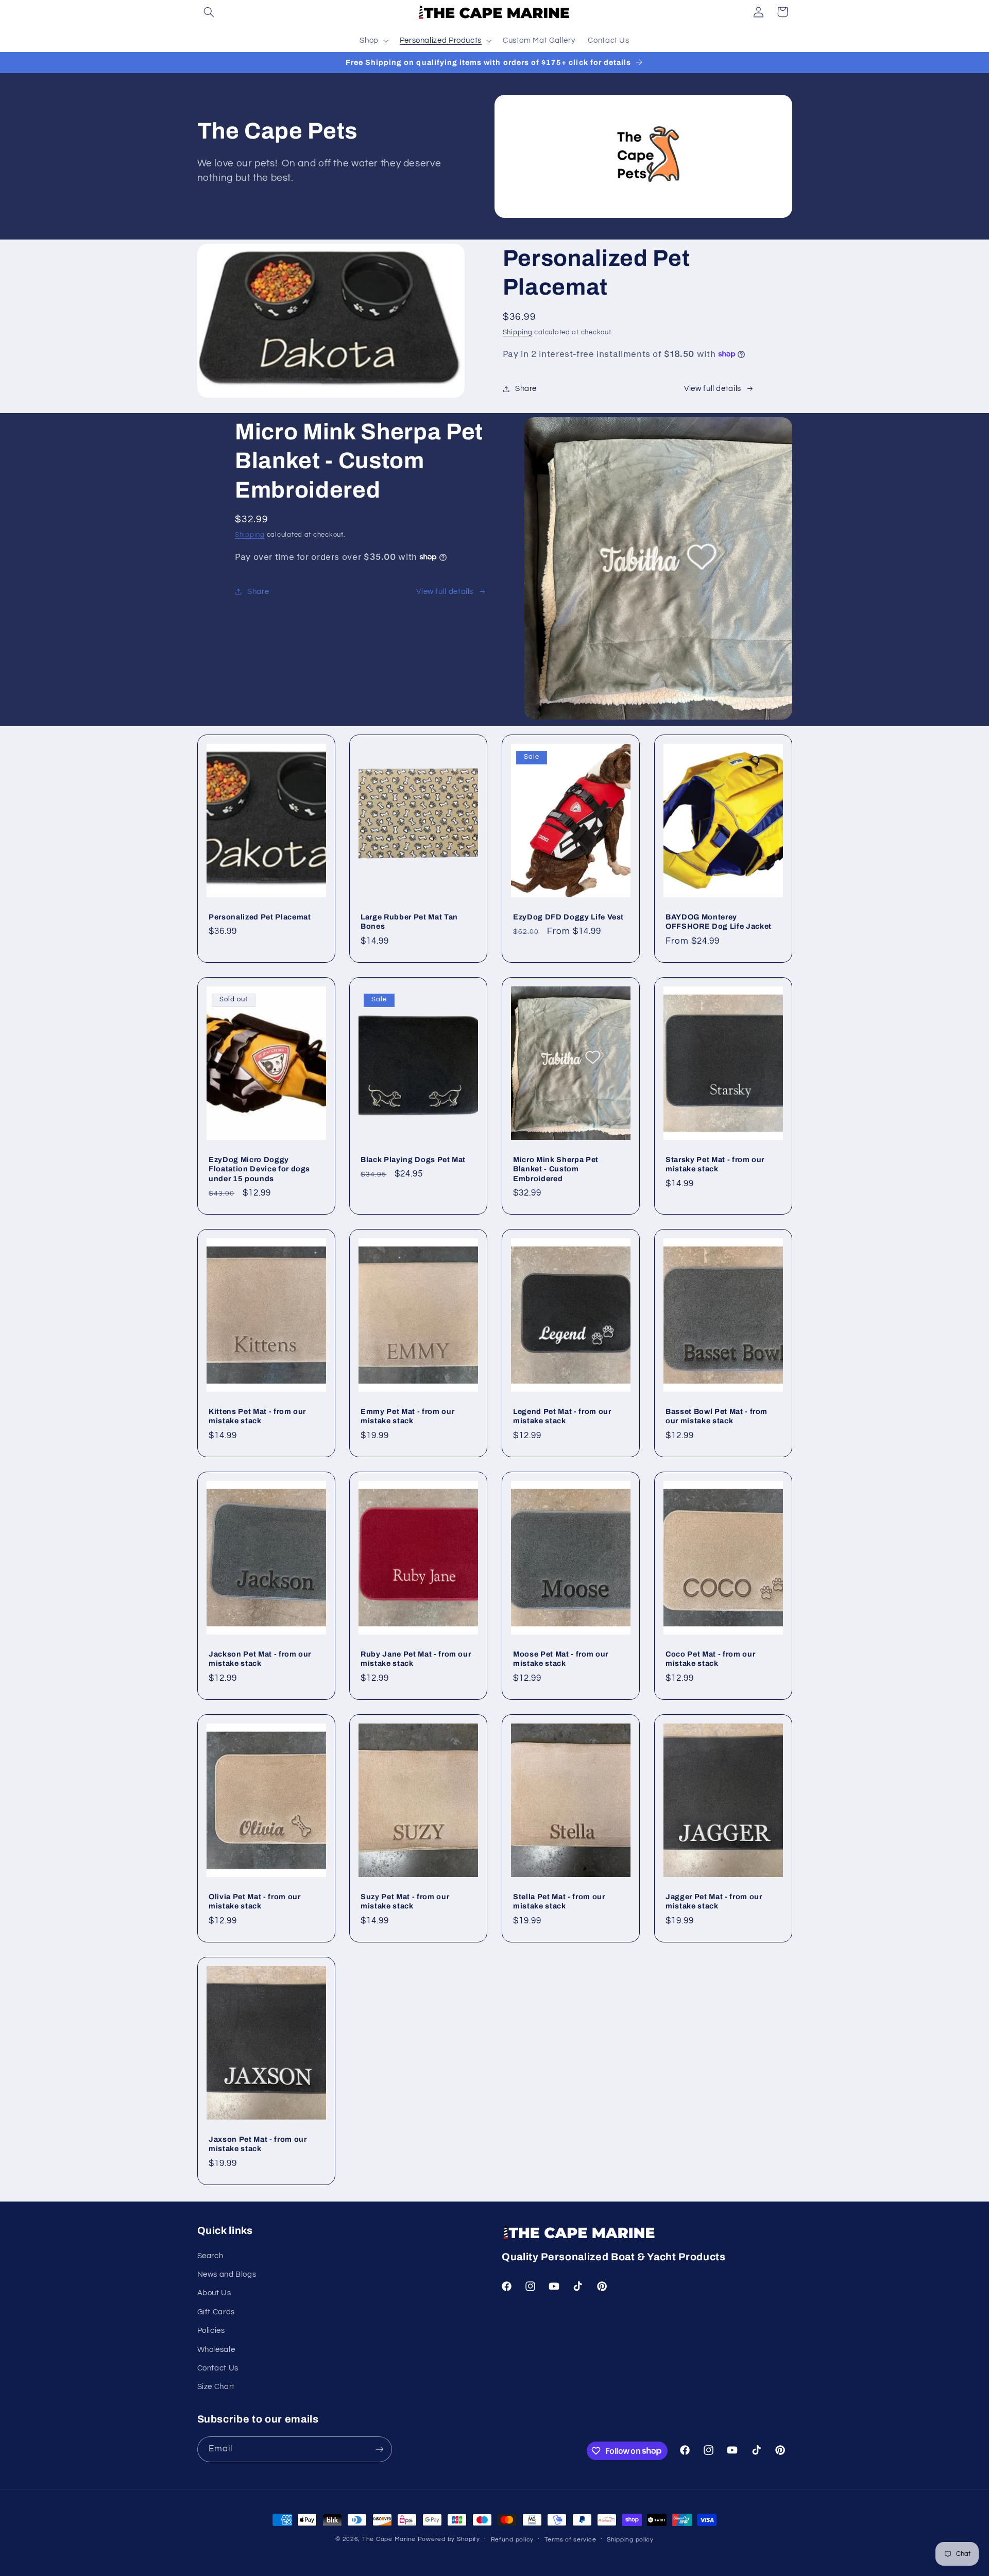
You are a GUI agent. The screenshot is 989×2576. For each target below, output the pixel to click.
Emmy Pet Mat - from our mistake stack (407, 1416)
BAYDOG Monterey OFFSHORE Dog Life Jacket (719, 922)
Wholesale (216, 2350)
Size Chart (216, 2387)
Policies (211, 2331)
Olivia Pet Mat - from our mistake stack (255, 1901)
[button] (209, 12)
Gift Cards (216, 2312)
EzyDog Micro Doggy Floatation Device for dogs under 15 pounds (259, 1169)
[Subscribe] (379, 2449)
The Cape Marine (389, 2539)
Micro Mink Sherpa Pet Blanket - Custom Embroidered (556, 1169)
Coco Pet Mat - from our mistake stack (710, 1659)
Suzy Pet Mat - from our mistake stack (405, 1901)
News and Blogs (227, 2274)
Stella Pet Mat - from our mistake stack (559, 1901)
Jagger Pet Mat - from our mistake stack (714, 1901)
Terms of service (570, 2540)
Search (210, 2256)
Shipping (518, 332)
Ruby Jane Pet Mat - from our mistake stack (416, 1659)
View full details (713, 389)
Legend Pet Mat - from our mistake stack (562, 1416)
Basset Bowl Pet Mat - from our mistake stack (717, 1416)
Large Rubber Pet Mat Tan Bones (409, 922)
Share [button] (526, 389)
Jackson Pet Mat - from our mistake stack (260, 1659)
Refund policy (513, 2540)
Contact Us (218, 2368)
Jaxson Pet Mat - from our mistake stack (258, 2144)
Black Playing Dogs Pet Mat (413, 1159)
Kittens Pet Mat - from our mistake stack (257, 1416)
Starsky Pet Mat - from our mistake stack (715, 1164)
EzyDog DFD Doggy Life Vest (568, 917)
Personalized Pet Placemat (260, 917)
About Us (214, 2293)
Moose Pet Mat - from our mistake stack (561, 1659)
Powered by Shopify (449, 2539)
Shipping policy (630, 2540)
